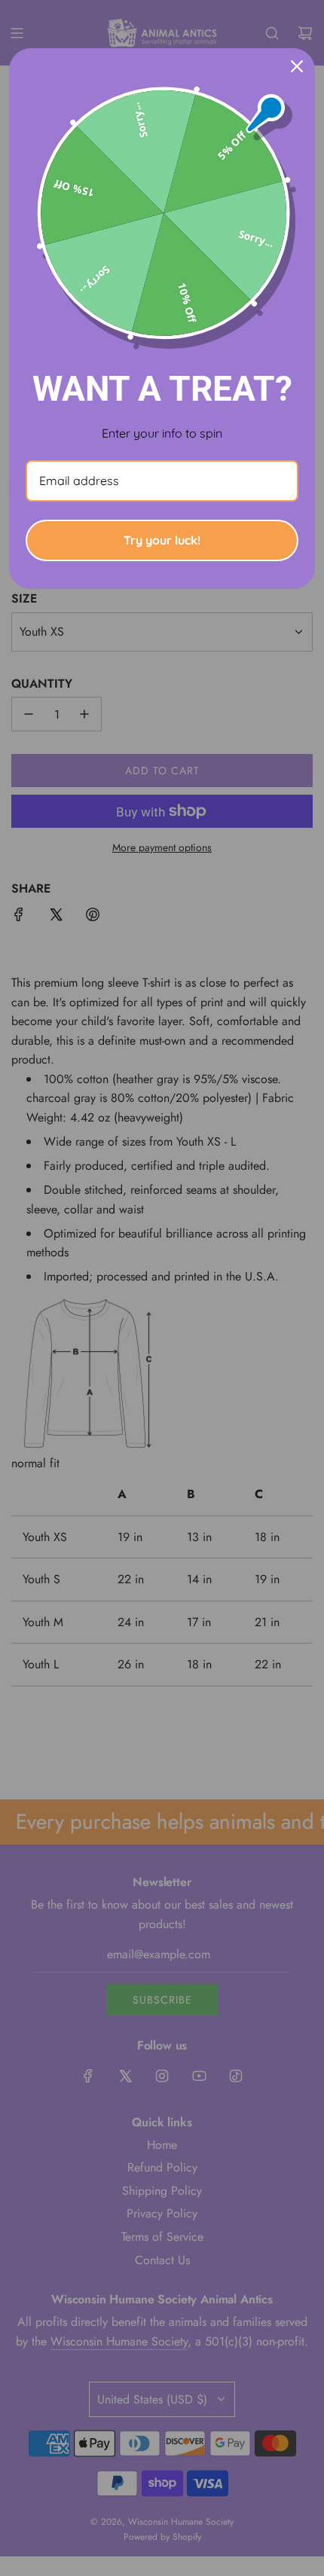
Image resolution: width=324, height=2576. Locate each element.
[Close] (297, 66)
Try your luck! (162, 540)
